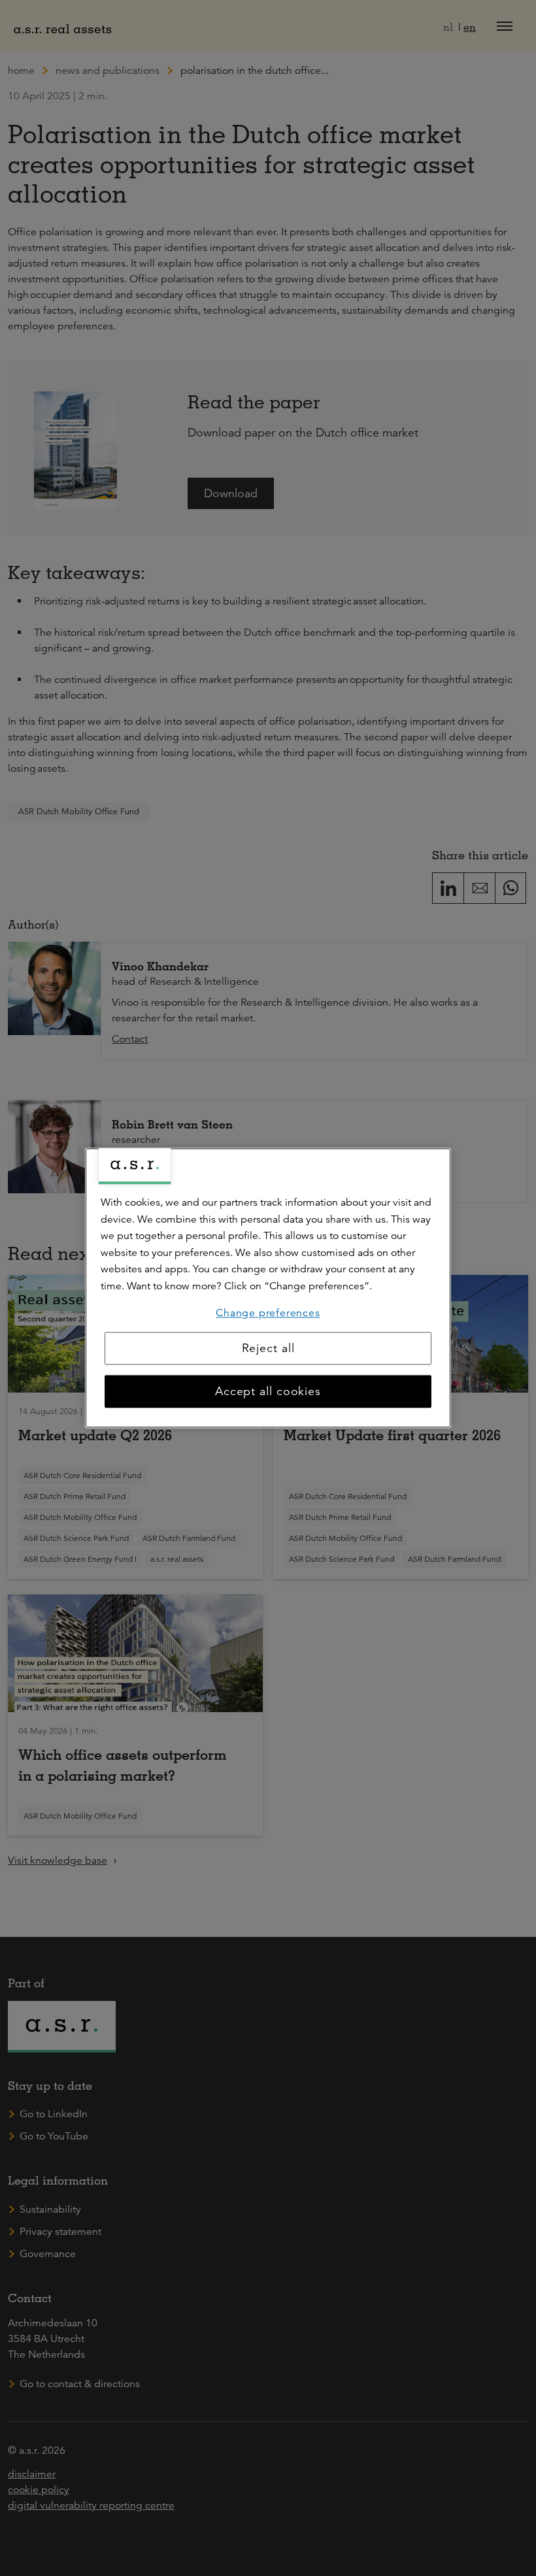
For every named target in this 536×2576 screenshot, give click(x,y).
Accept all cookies (268, 1392)
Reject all (268, 1349)
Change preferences (268, 1313)
